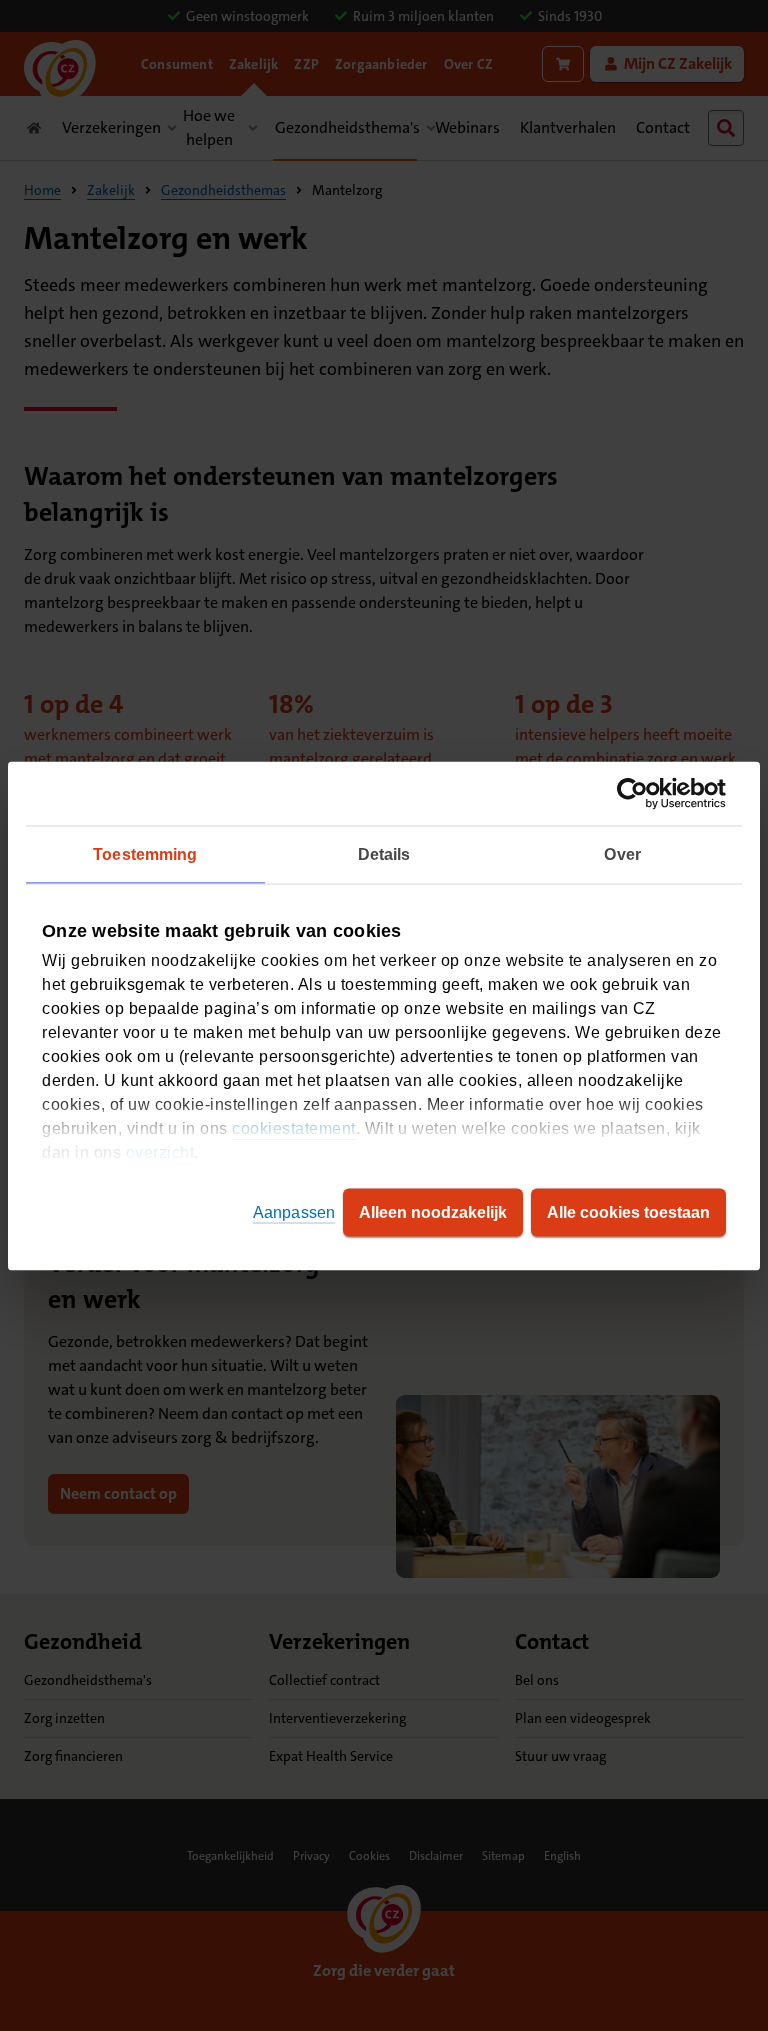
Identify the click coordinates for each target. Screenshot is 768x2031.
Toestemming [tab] (145, 853)
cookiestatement (294, 1127)
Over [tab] (622, 853)
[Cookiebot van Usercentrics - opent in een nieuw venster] (638, 793)
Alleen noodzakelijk (433, 1211)
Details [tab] (384, 853)
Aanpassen (294, 1211)
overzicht (160, 1151)
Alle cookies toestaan (628, 1211)
